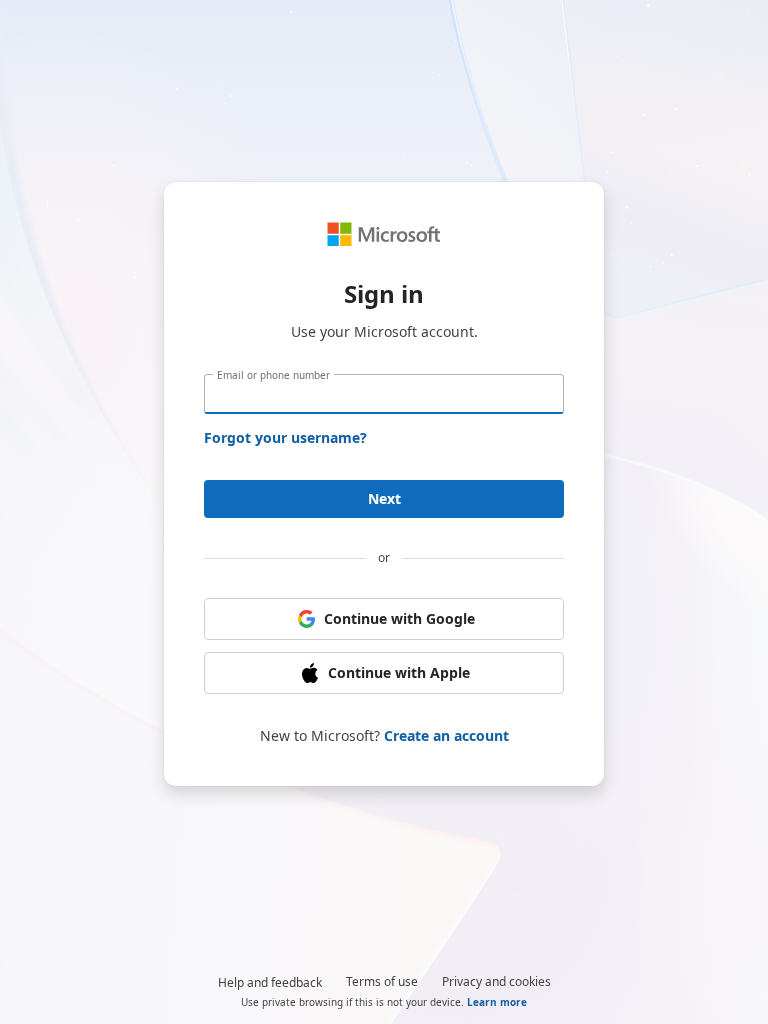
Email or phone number (273, 375)
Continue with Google (399, 618)
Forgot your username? (285, 437)
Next (384, 498)
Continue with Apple (399, 672)
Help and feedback (270, 982)
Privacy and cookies (496, 981)
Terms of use (382, 981)
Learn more (497, 1002)
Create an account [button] (446, 735)
